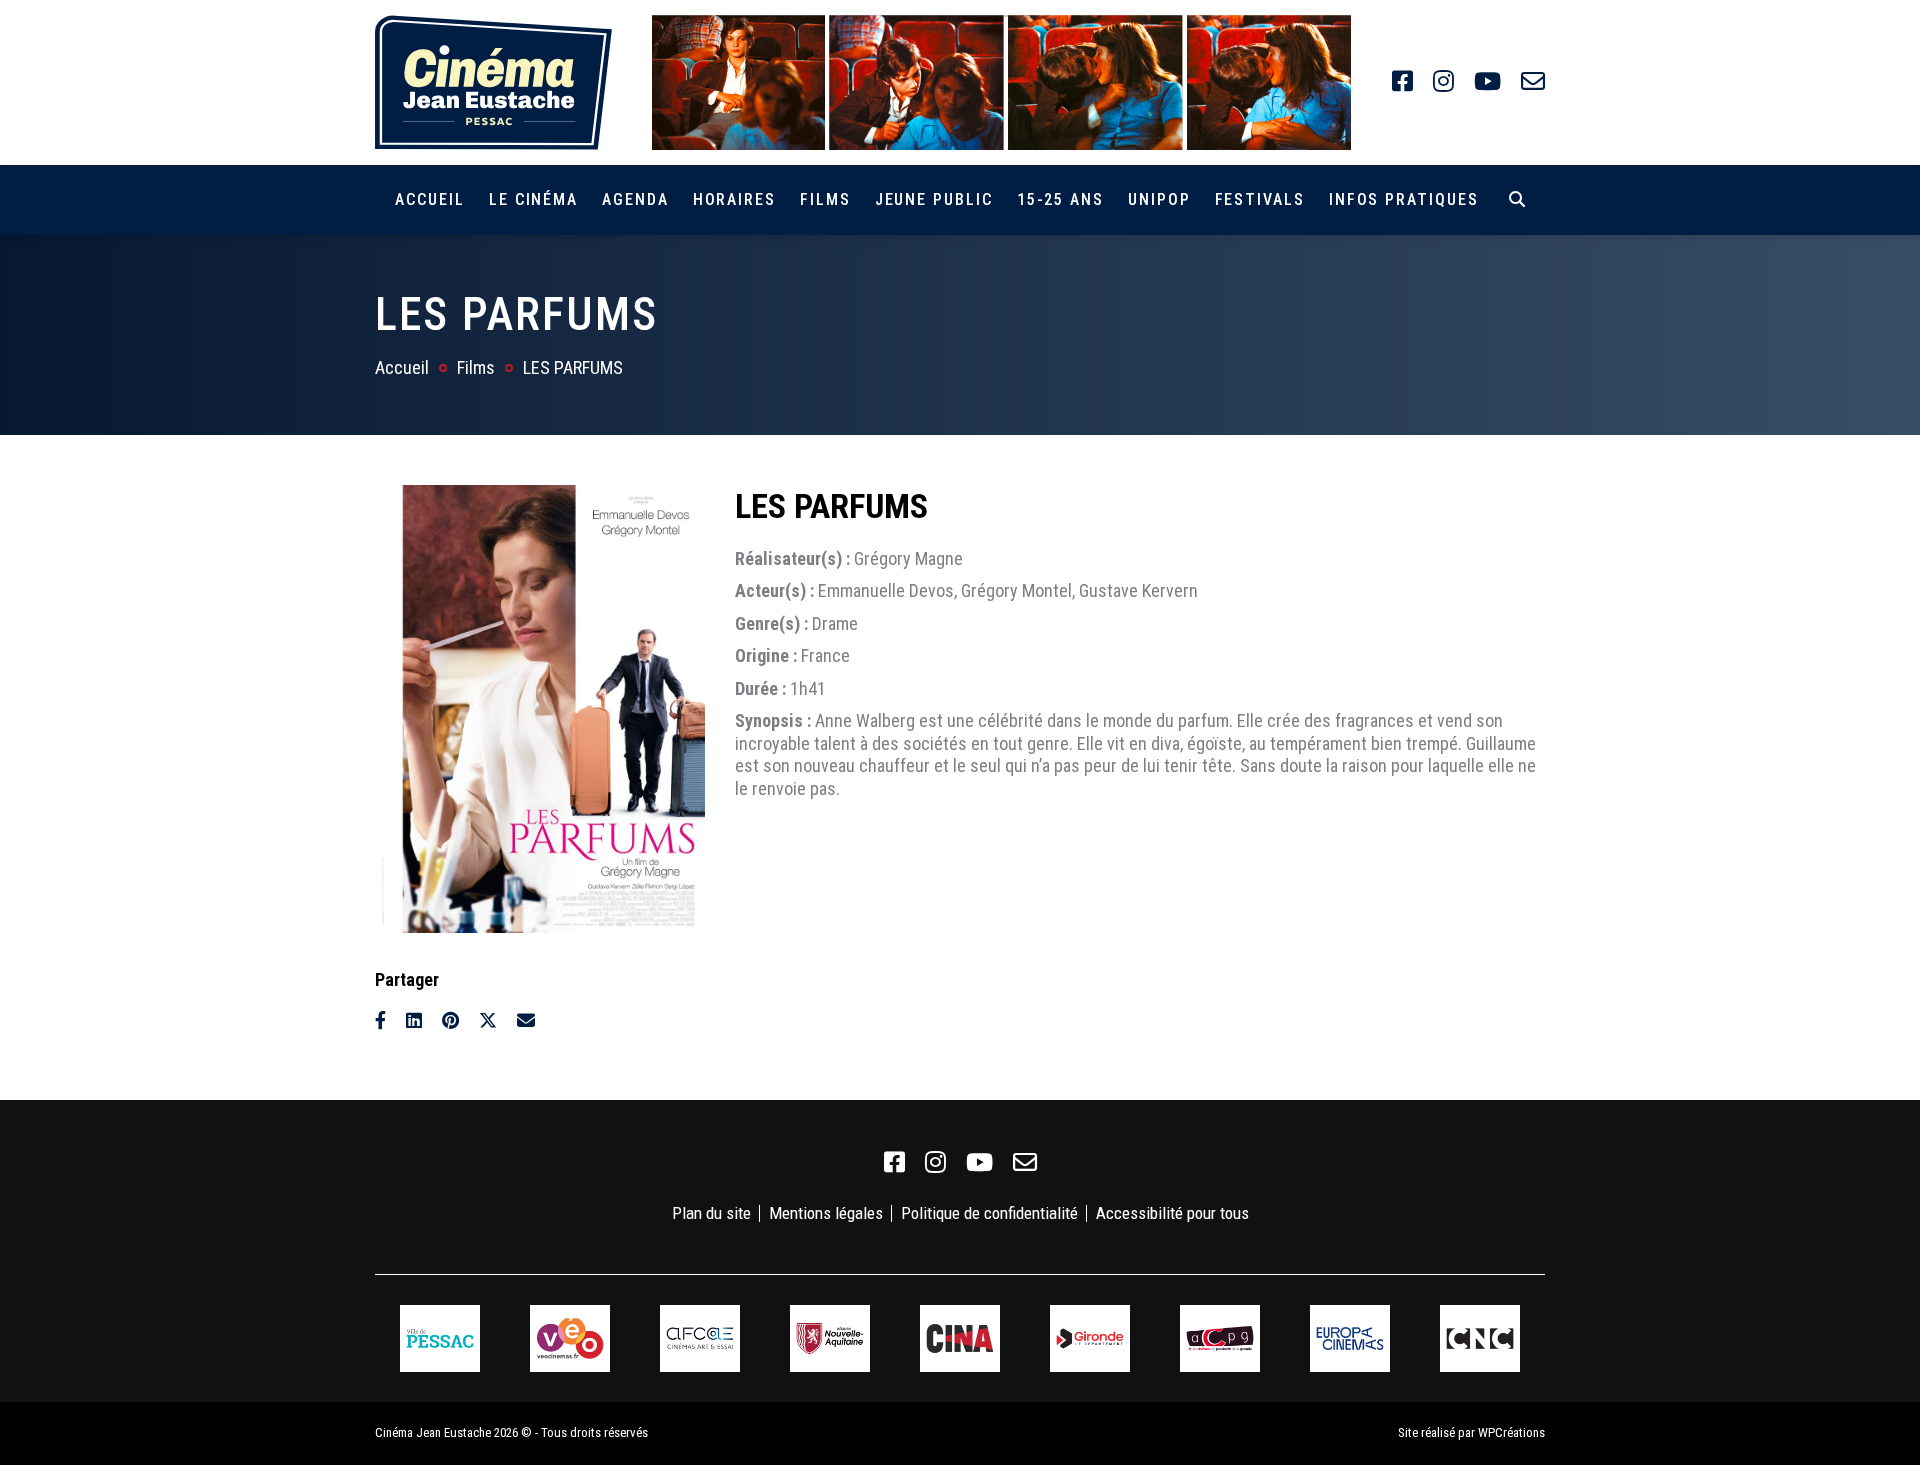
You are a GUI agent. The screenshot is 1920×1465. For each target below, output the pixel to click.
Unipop (1159, 199)
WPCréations (1511, 1432)
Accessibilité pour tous (1172, 1213)
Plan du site (711, 1213)
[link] (1402, 82)
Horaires (734, 199)
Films (825, 199)
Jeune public (934, 199)
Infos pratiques (1404, 199)
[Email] (526, 1020)
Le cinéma (533, 199)
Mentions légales (826, 1213)
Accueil (429, 199)
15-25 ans (1060, 199)
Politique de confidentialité (989, 1213)
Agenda (635, 199)
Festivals (1260, 199)
